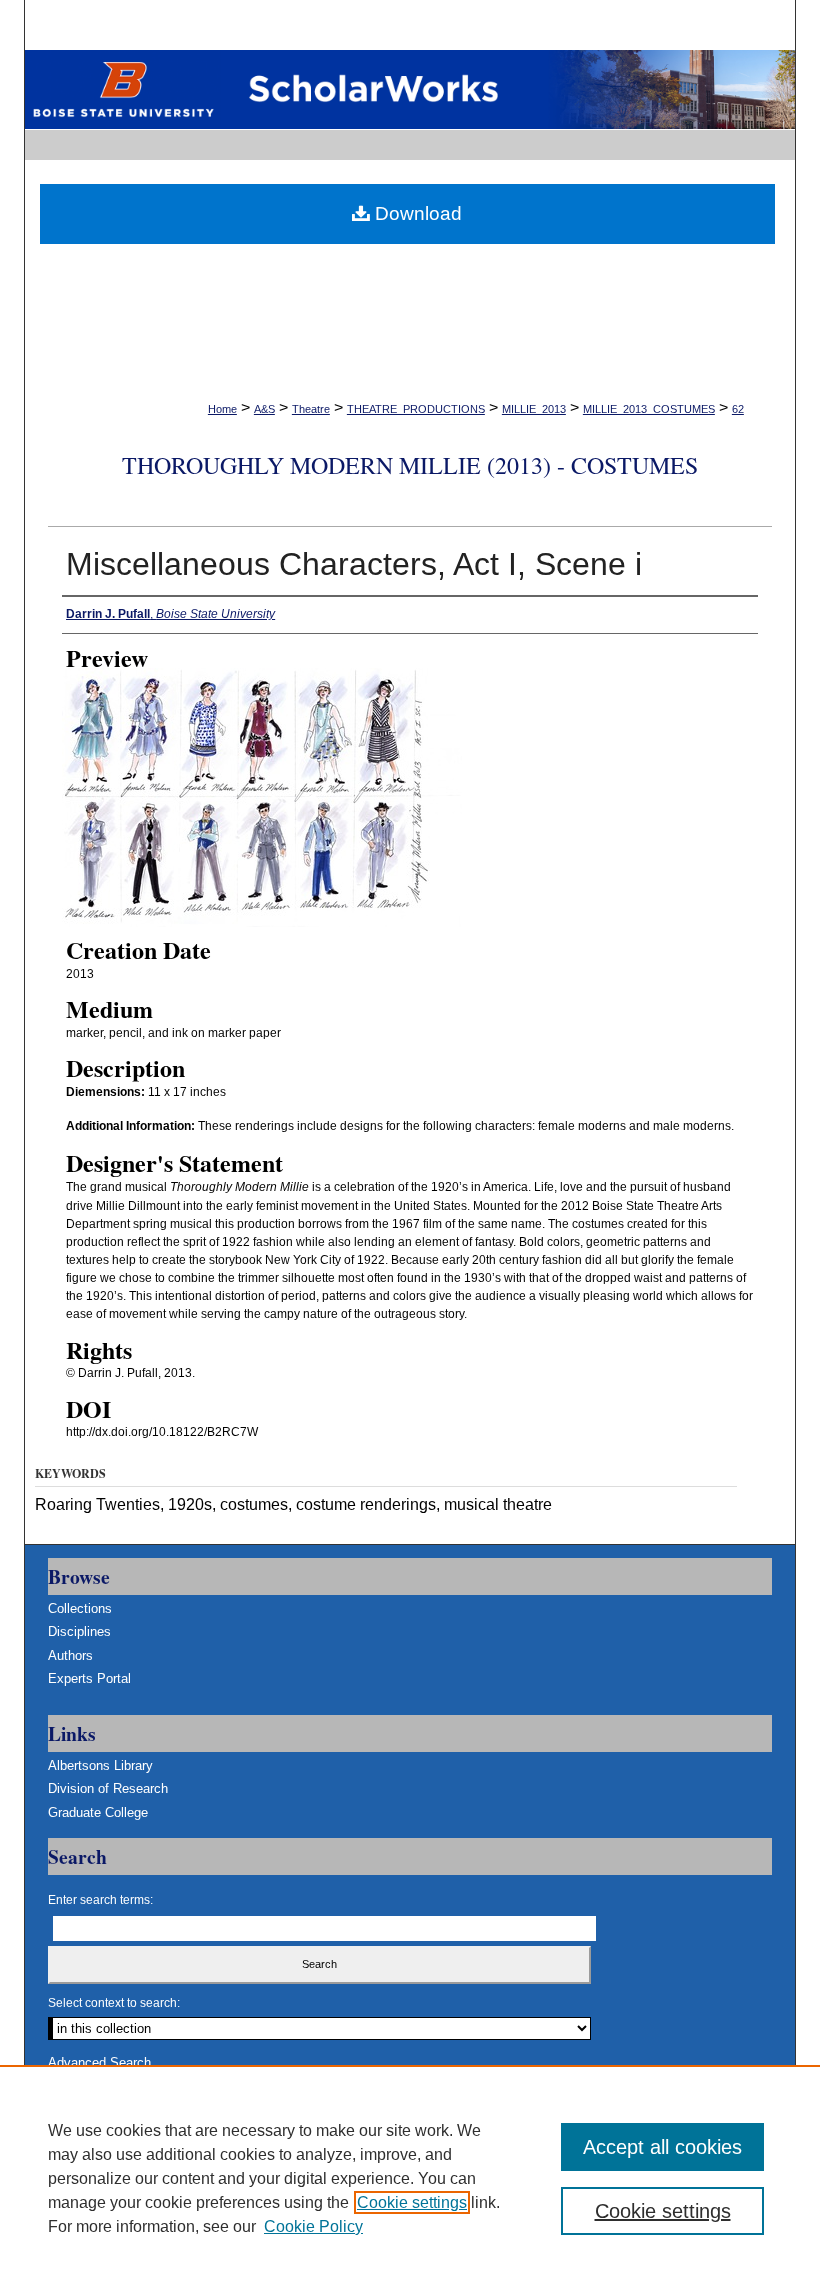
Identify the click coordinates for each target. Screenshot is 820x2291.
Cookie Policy (313, 2226)
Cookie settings (412, 2202)
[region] (410, 2178)
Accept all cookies (662, 2147)
